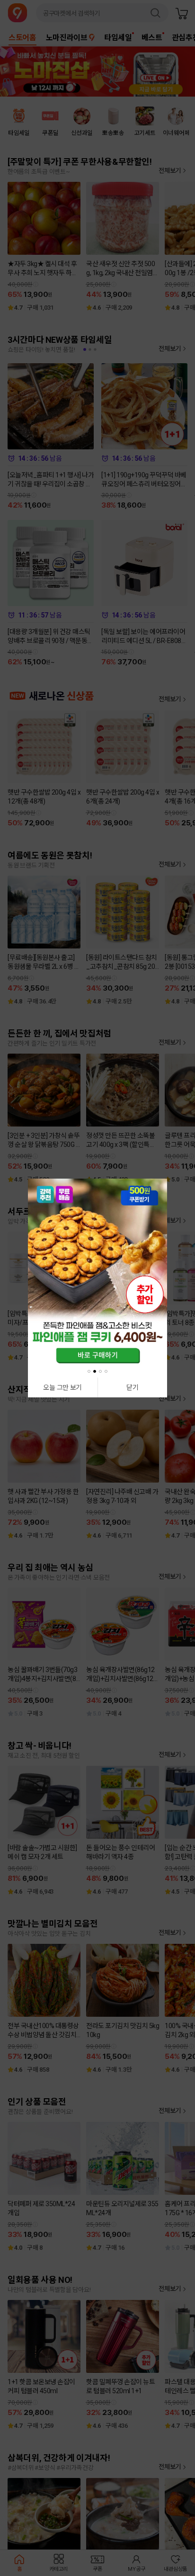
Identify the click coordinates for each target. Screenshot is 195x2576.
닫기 (132, 1387)
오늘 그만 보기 (62, 1387)
